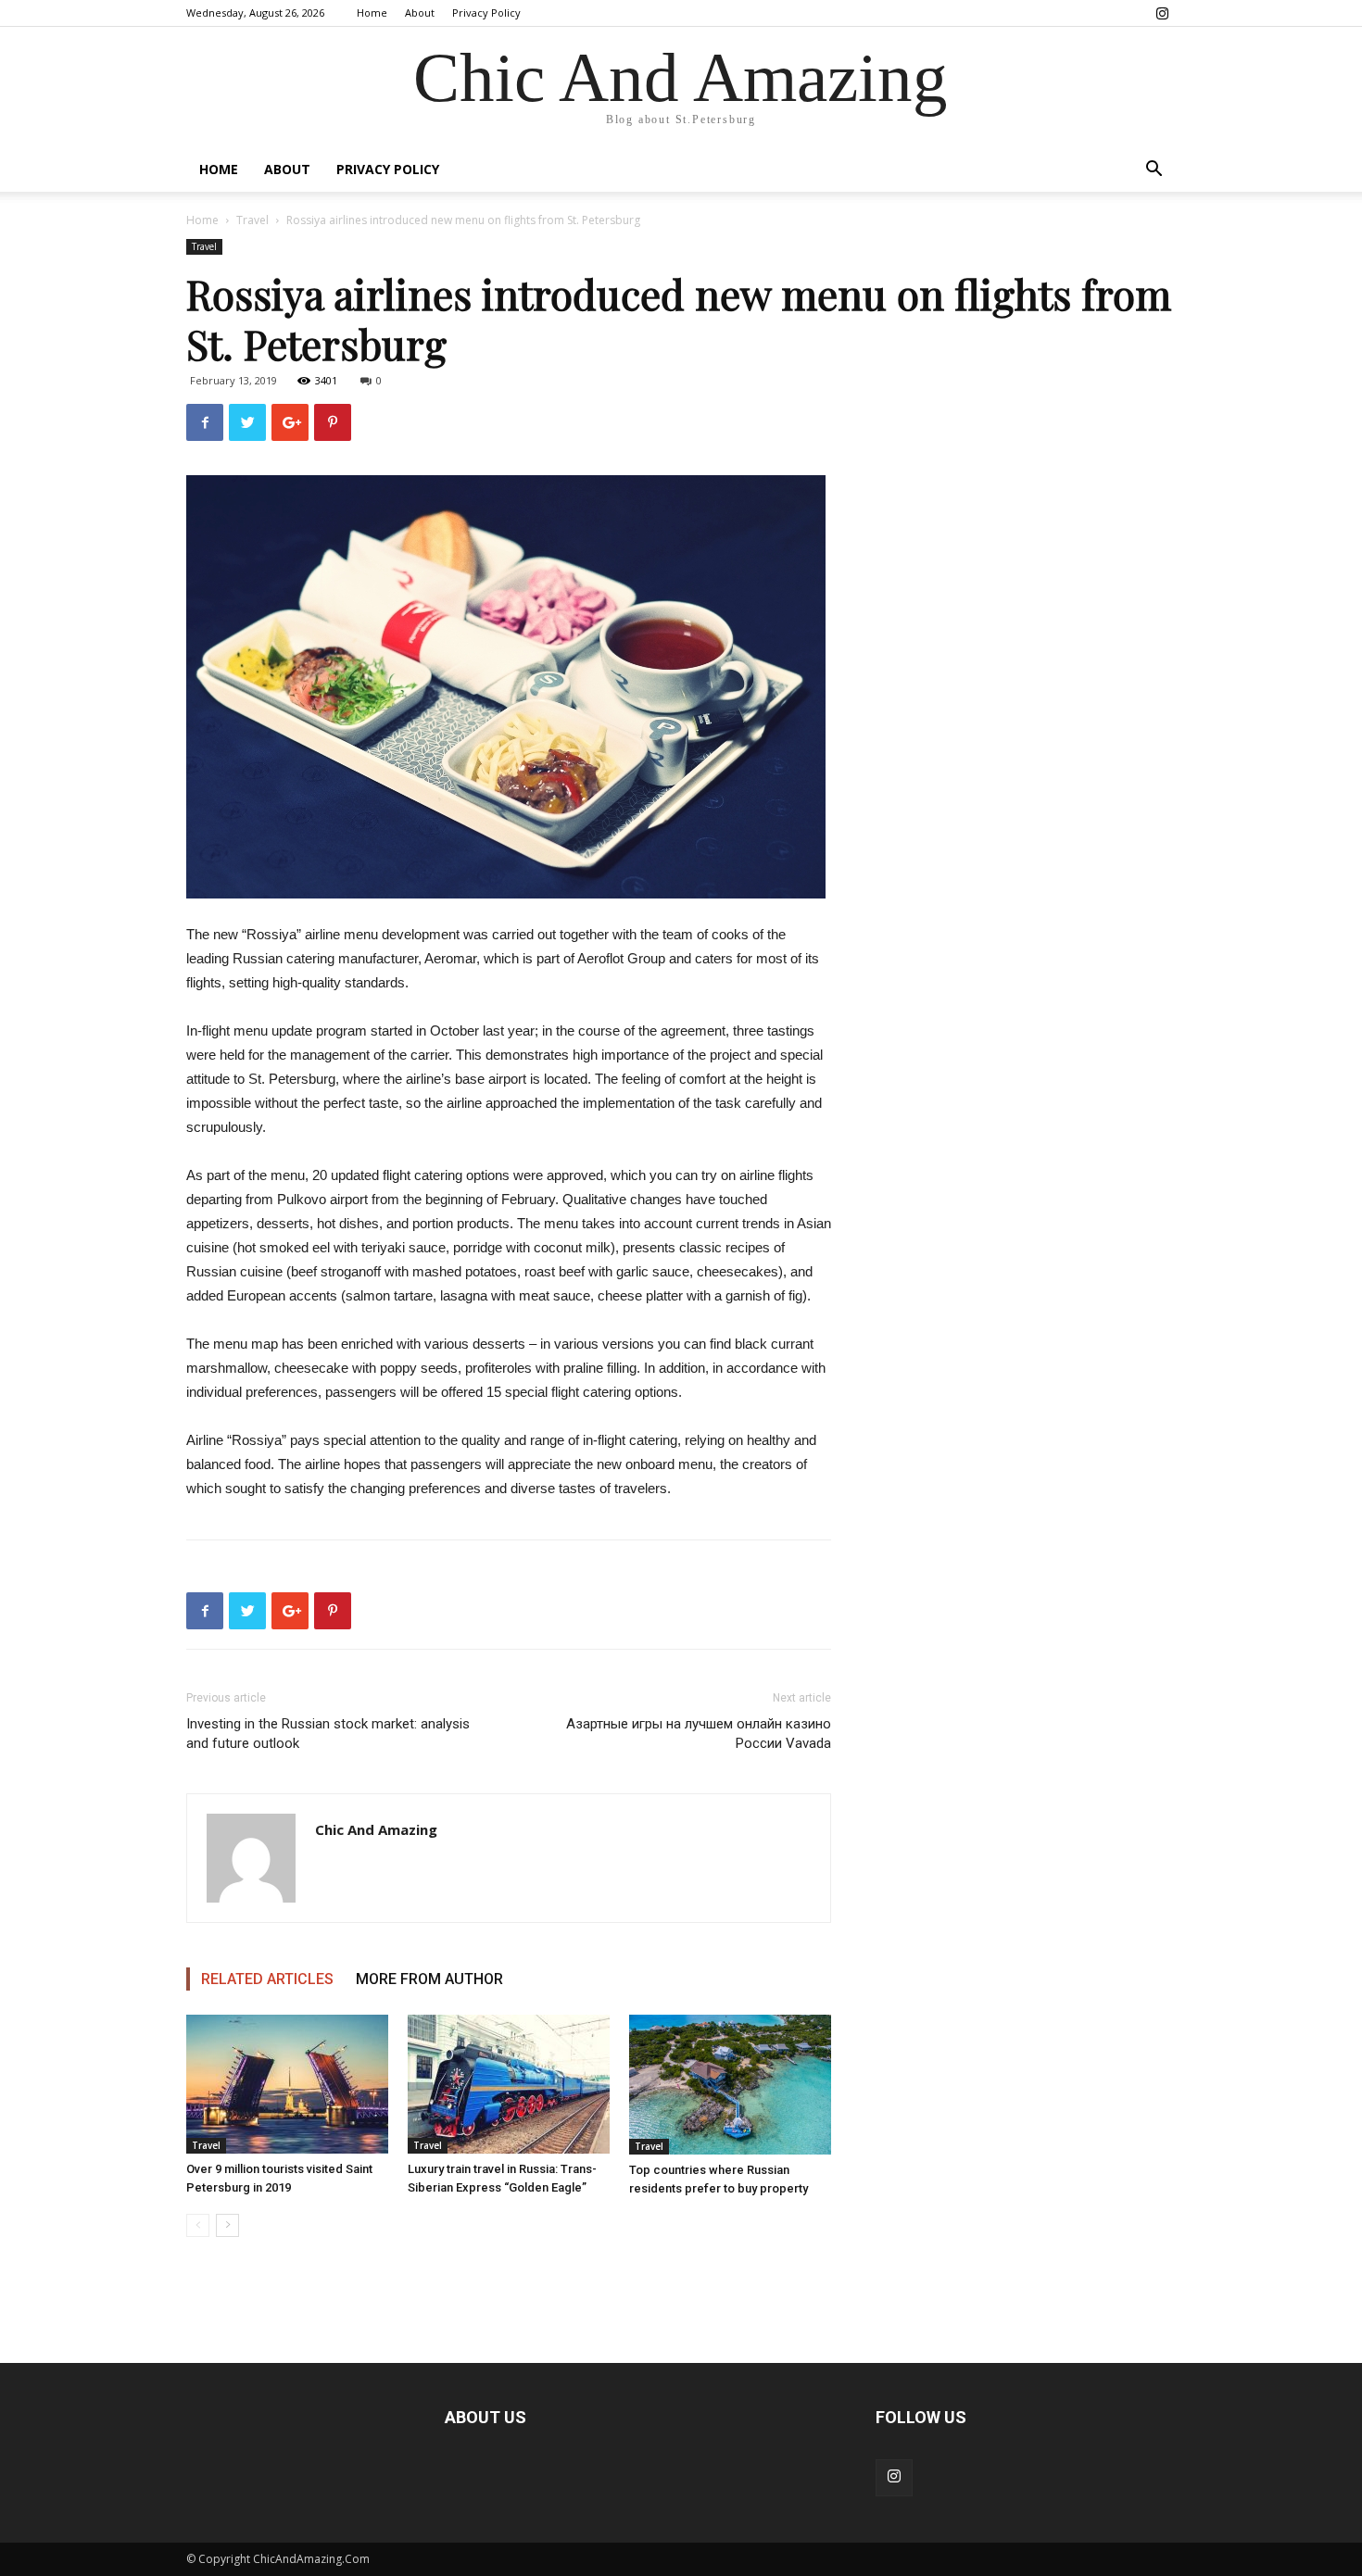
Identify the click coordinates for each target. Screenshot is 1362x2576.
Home (372, 13)
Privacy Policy (486, 13)
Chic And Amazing (376, 1829)
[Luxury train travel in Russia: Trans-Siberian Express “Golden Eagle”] (509, 2084)
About (420, 13)
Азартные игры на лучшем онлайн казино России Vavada (699, 1734)
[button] (1154, 171)
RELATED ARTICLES (267, 1979)
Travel (252, 220)
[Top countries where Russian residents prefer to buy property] (730, 2085)
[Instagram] (1162, 13)
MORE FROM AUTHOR (429, 1979)
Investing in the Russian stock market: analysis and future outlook (328, 1734)
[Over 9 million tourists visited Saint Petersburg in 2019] (287, 2084)
